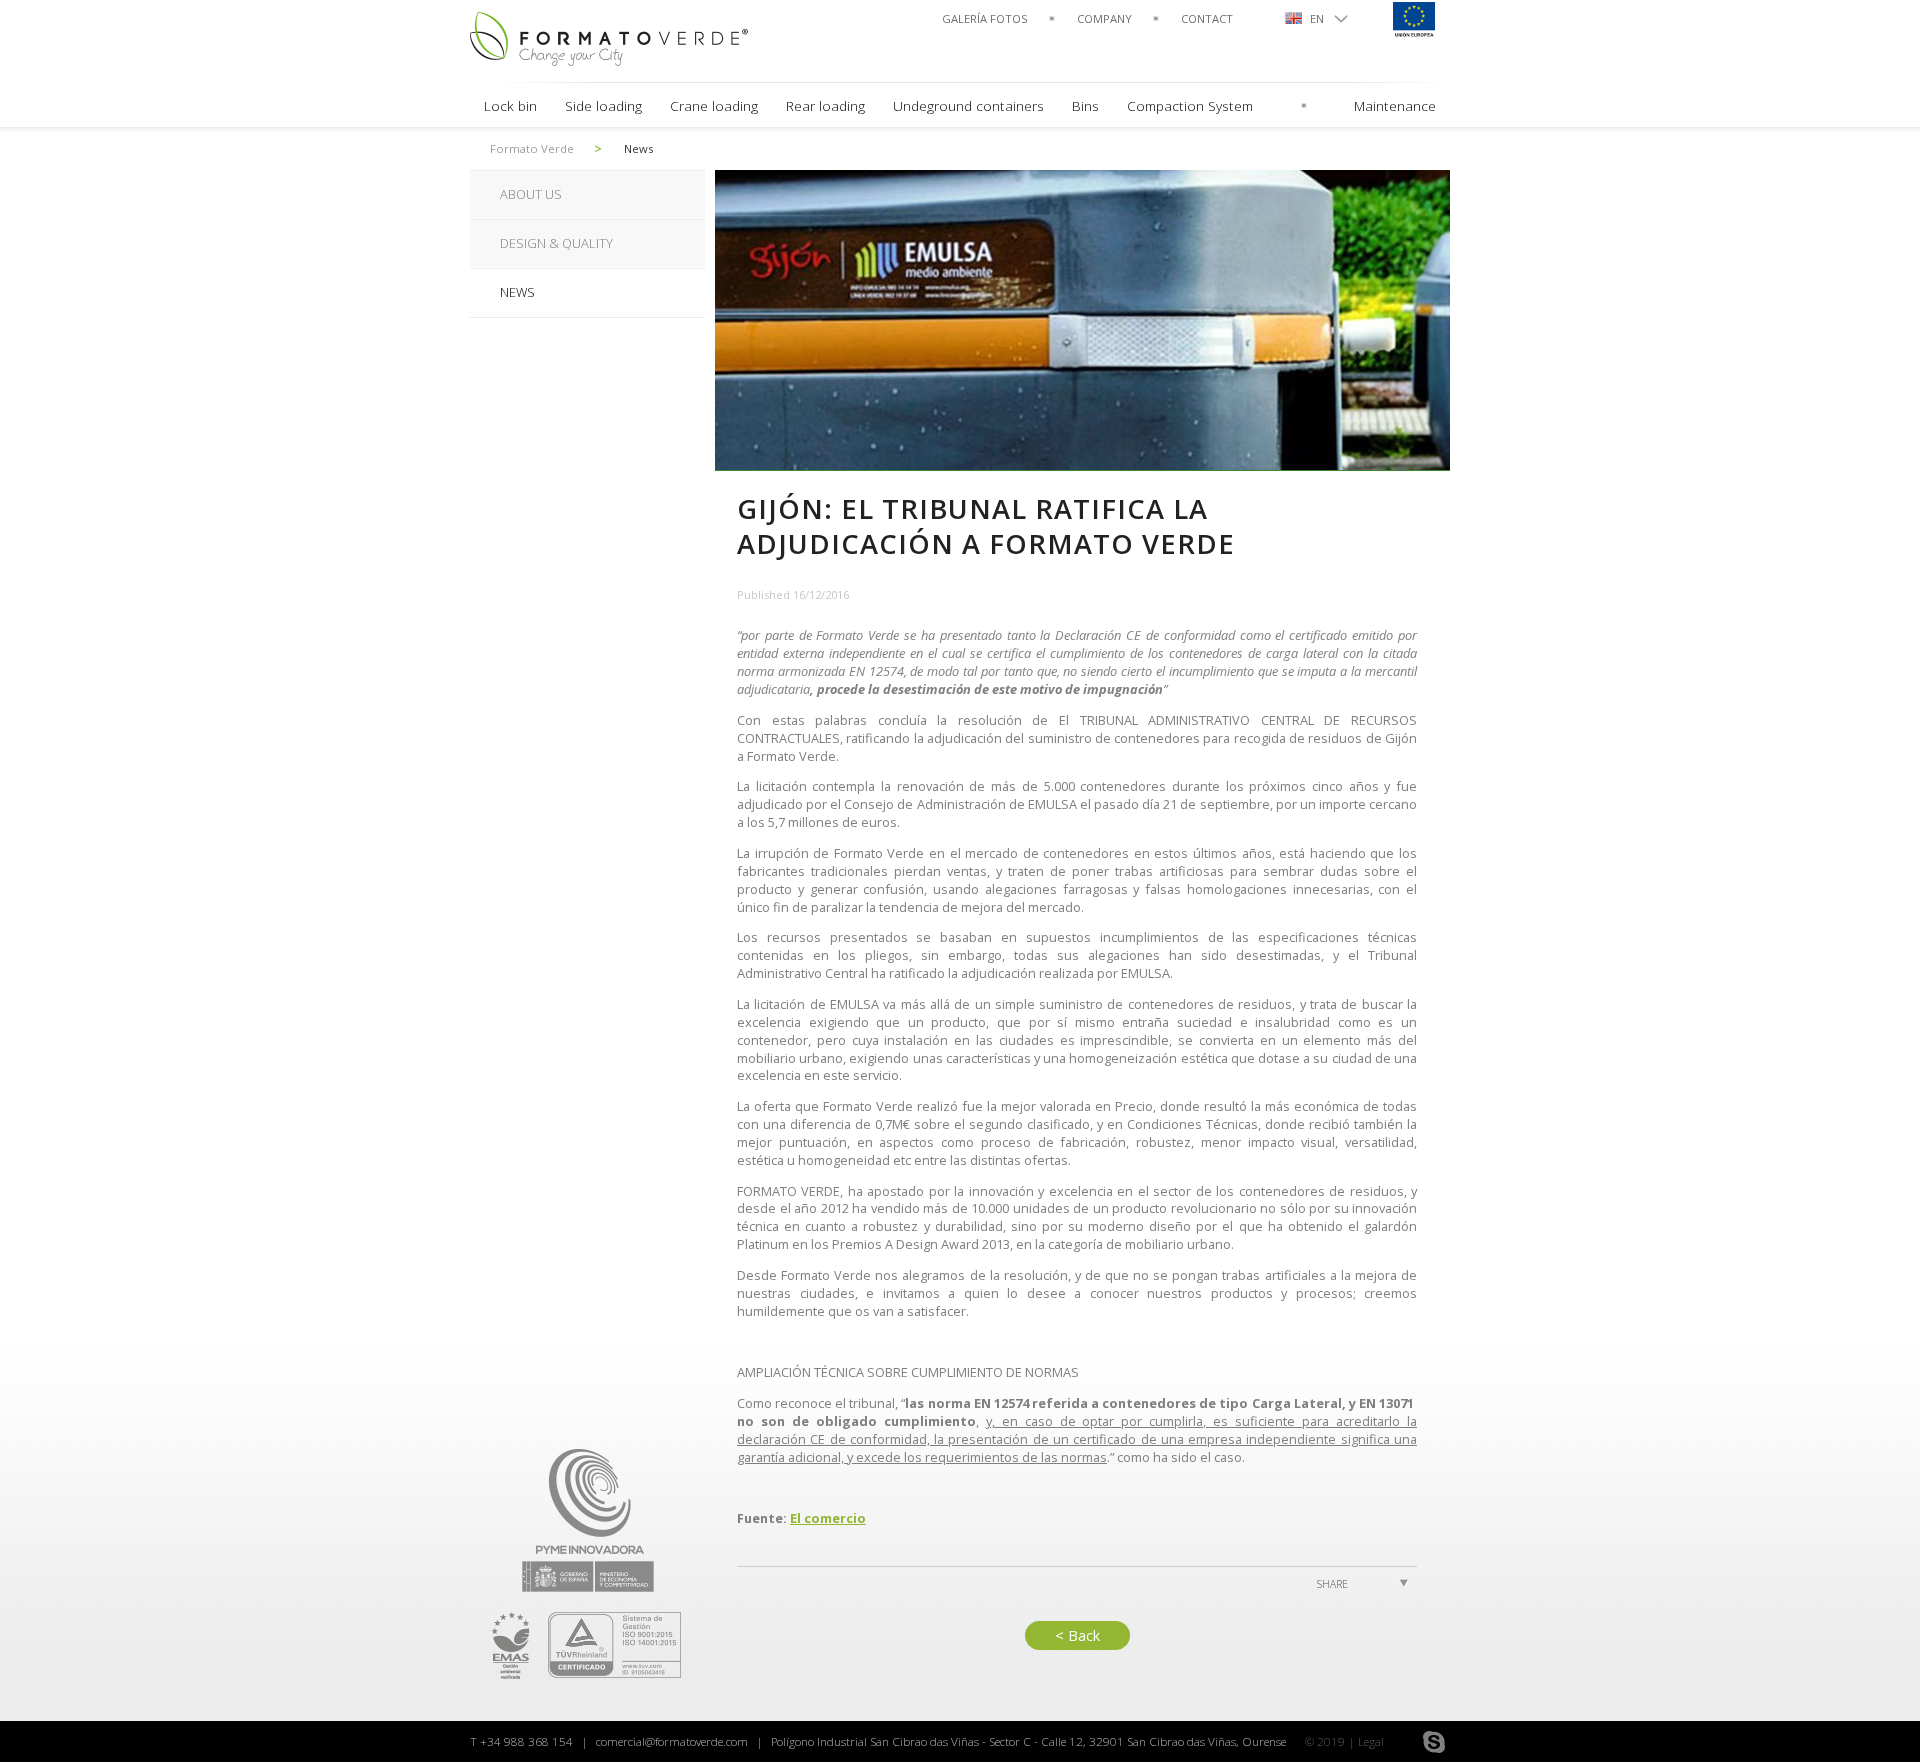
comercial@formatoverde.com (672, 1741)
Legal (1371, 1741)
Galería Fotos (985, 18)
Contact (1207, 18)
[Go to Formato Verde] (619, 37)
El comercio (828, 1518)
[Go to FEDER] (1412, 18)
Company (1104, 18)
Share (1332, 1584)
